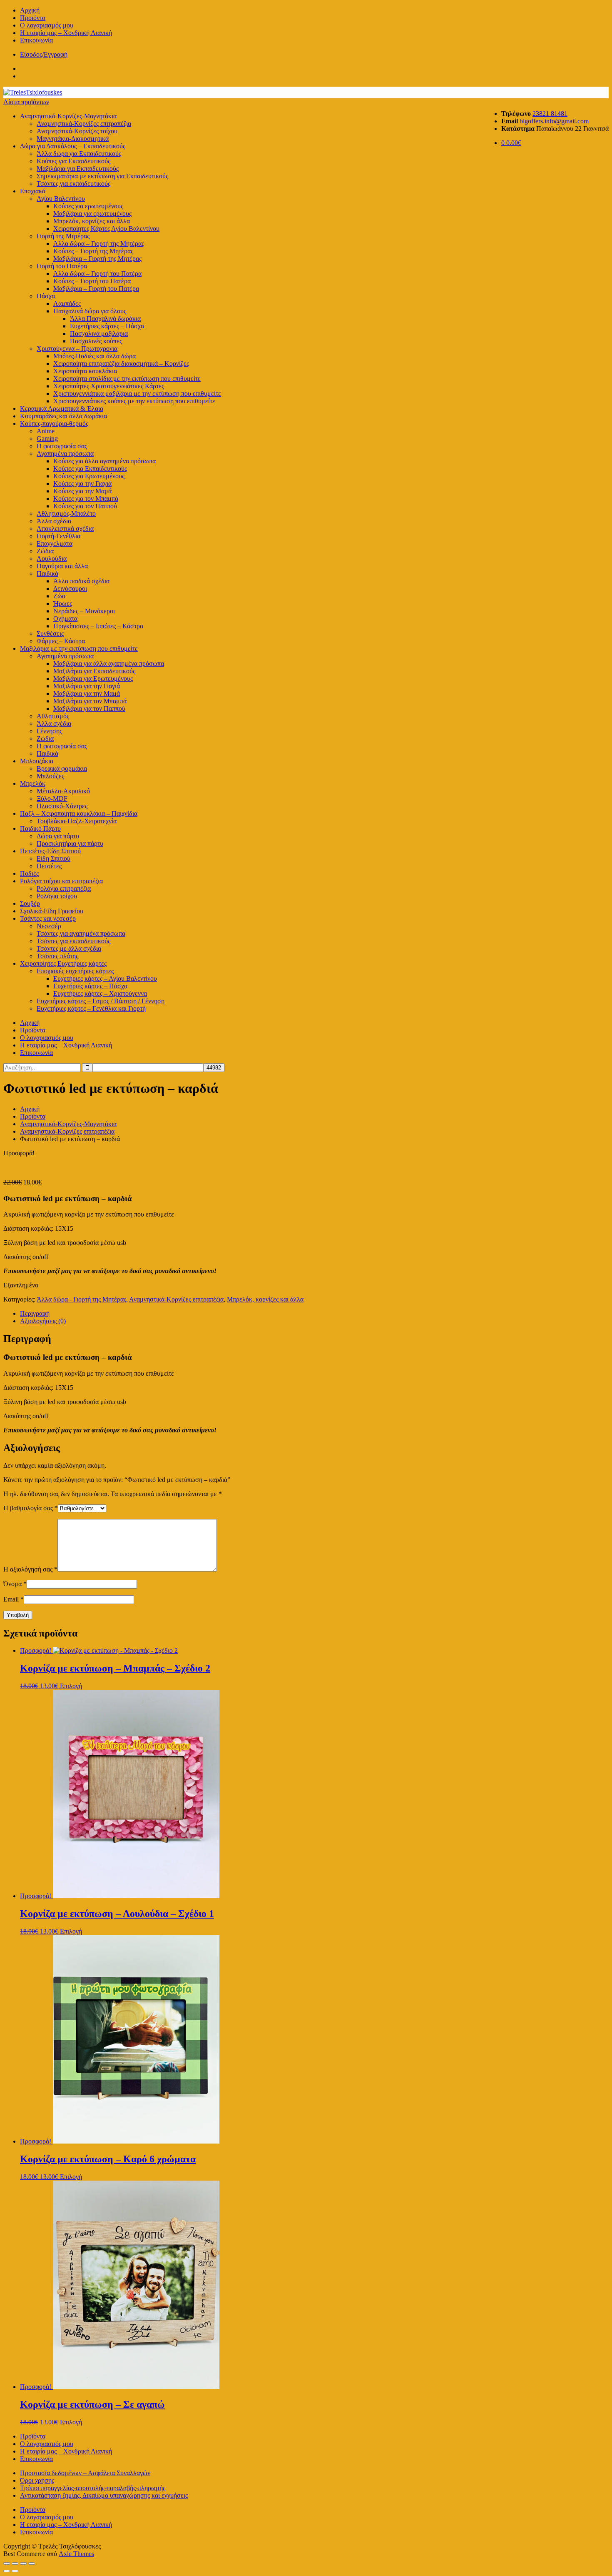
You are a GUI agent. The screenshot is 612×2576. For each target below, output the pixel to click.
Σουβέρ (30, 903)
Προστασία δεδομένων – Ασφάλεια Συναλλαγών (85, 2473)
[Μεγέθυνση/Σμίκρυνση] (7, 2564)
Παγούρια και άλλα (62, 566)
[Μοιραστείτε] (23, 2564)
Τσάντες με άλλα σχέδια (69, 948)
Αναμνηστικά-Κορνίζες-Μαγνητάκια (68, 116)
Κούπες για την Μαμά (82, 491)
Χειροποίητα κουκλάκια (85, 371)
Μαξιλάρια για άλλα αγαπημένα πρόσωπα (109, 663)
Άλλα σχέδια (54, 521)
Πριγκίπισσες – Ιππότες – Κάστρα (98, 626)
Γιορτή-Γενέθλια (58, 536)
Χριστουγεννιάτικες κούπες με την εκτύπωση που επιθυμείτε (134, 401)
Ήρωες (63, 603)
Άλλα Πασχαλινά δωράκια (105, 319)
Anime (46, 431)
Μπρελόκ (33, 783)
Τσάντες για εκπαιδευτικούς (73, 184)
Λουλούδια (52, 558)
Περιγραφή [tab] (35, 1313)
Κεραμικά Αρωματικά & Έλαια (62, 409)
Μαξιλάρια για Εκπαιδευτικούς (78, 169)
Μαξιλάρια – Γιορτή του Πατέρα (96, 289)
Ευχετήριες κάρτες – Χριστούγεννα (100, 993)
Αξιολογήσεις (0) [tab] (43, 1321)
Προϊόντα (33, 18)
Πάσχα (46, 296)
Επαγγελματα (55, 543)
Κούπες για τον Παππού (85, 506)
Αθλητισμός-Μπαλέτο (66, 513)
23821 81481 (550, 114)
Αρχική (30, 10)
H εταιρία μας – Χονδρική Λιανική (66, 33)
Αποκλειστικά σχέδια (65, 528)
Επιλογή (71, 1686)
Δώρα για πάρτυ (58, 836)
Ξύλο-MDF (52, 798)
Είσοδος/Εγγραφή (44, 54)
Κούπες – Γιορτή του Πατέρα (92, 281)
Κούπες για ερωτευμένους (88, 206)
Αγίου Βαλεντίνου (61, 199)
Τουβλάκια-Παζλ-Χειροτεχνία (77, 821)
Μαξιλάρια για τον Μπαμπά (90, 701)
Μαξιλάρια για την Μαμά (87, 693)
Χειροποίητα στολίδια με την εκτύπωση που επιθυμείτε (127, 379)
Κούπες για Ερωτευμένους (89, 476)
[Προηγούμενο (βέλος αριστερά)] (7, 2571)
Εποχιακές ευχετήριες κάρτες (75, 971)
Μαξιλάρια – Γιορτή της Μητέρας (97, 259)
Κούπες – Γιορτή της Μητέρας (93, 251)
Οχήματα (65, 618)
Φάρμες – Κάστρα (61, 641)
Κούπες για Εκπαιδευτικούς (73, 161)
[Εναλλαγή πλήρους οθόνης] (15, 2564)
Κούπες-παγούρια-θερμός (54, 424)
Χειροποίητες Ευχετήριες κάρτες (63, 963)
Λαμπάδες (67, 304)
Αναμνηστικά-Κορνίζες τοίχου (77, 131)
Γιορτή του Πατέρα (62, 266)
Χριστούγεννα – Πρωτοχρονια (77, 349)
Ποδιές (29, 873)
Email (14, 1599)
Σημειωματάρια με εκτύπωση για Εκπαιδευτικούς (102, 176)
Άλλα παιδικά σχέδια (81, 581)
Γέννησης (49, 731)
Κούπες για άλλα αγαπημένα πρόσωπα (104, 461)
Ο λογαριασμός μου (47, 25)
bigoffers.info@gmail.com (554, 121)
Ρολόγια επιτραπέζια (64, 888)
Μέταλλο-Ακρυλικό (63, 791)
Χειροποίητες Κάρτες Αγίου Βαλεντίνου (106, 229)
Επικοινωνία (36, 40)
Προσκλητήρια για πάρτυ (70, 843)
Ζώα (59, 596)
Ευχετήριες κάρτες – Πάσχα (107, 326)
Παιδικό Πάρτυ (40, 828)
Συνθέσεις (50, 633)
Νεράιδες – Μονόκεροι (84, 611)
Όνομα (15, 1584)
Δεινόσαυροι (70, 588)
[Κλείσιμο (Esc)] (32, 2564)
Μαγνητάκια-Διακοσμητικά (73, 139)
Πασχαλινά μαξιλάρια (99, 334)
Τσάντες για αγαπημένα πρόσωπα (81, 933)
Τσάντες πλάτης (57, 956)
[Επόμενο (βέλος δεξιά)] (15, 2571)
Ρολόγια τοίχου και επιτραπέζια (61, 881)
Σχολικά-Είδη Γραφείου (52, 911)
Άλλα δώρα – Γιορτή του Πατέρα (97, 274)
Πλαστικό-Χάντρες (62, 806)
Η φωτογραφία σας (62, 746)
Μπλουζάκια (37, 761)
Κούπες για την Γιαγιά (82, 483)
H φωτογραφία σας (62, 446)
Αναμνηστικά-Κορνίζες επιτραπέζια (84, 124)
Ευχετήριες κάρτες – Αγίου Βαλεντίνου (105, 978)
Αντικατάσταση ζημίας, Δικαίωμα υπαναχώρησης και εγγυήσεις (104, 2495)
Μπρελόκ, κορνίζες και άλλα (92, 221)
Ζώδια (45, 551)
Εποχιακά (33, 191)
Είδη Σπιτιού (53, 858)
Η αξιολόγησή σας (30, 1569)
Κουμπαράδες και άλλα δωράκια (63, 416)
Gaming (47, 438)
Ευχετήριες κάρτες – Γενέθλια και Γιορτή (91, 1008)
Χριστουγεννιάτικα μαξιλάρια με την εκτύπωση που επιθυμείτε (137, 394)
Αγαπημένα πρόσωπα (65, 453)
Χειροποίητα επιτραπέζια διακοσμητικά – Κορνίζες (121, 364)
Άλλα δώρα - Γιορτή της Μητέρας (81, 1299)
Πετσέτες (49, 866)
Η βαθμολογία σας (31, 1508)
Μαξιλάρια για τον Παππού (89, 708)
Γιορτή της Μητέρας (63, 236)
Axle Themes (76, 2554)
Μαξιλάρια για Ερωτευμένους (93, 678)
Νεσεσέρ (49, 926)
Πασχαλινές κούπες (96, 341)
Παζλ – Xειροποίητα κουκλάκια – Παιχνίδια (79, 813)
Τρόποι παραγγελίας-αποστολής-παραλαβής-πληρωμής (93, 2488)
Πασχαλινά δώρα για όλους (90, 311)
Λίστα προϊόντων (26, 102)
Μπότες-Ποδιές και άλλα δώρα (95, 356)
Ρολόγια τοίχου (57, 896)
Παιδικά (47, 573)
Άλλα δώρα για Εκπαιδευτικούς (79, 154)
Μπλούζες (50, 776)
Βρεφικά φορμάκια (62, 768)
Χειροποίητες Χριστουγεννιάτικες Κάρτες (109, 386)
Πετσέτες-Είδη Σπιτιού (50, 851)
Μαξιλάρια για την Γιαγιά (87, 686)
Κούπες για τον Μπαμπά (86, 498)
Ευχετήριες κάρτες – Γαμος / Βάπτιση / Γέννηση (101, 1001)
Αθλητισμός (53, 716)
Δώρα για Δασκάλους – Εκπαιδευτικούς (73, 146)
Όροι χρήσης (37, 2480)
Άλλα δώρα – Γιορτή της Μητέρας (99, 244)
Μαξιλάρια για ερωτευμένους (92, 214)
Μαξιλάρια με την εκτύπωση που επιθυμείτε (79, 648)
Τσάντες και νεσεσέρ (48, 918)
